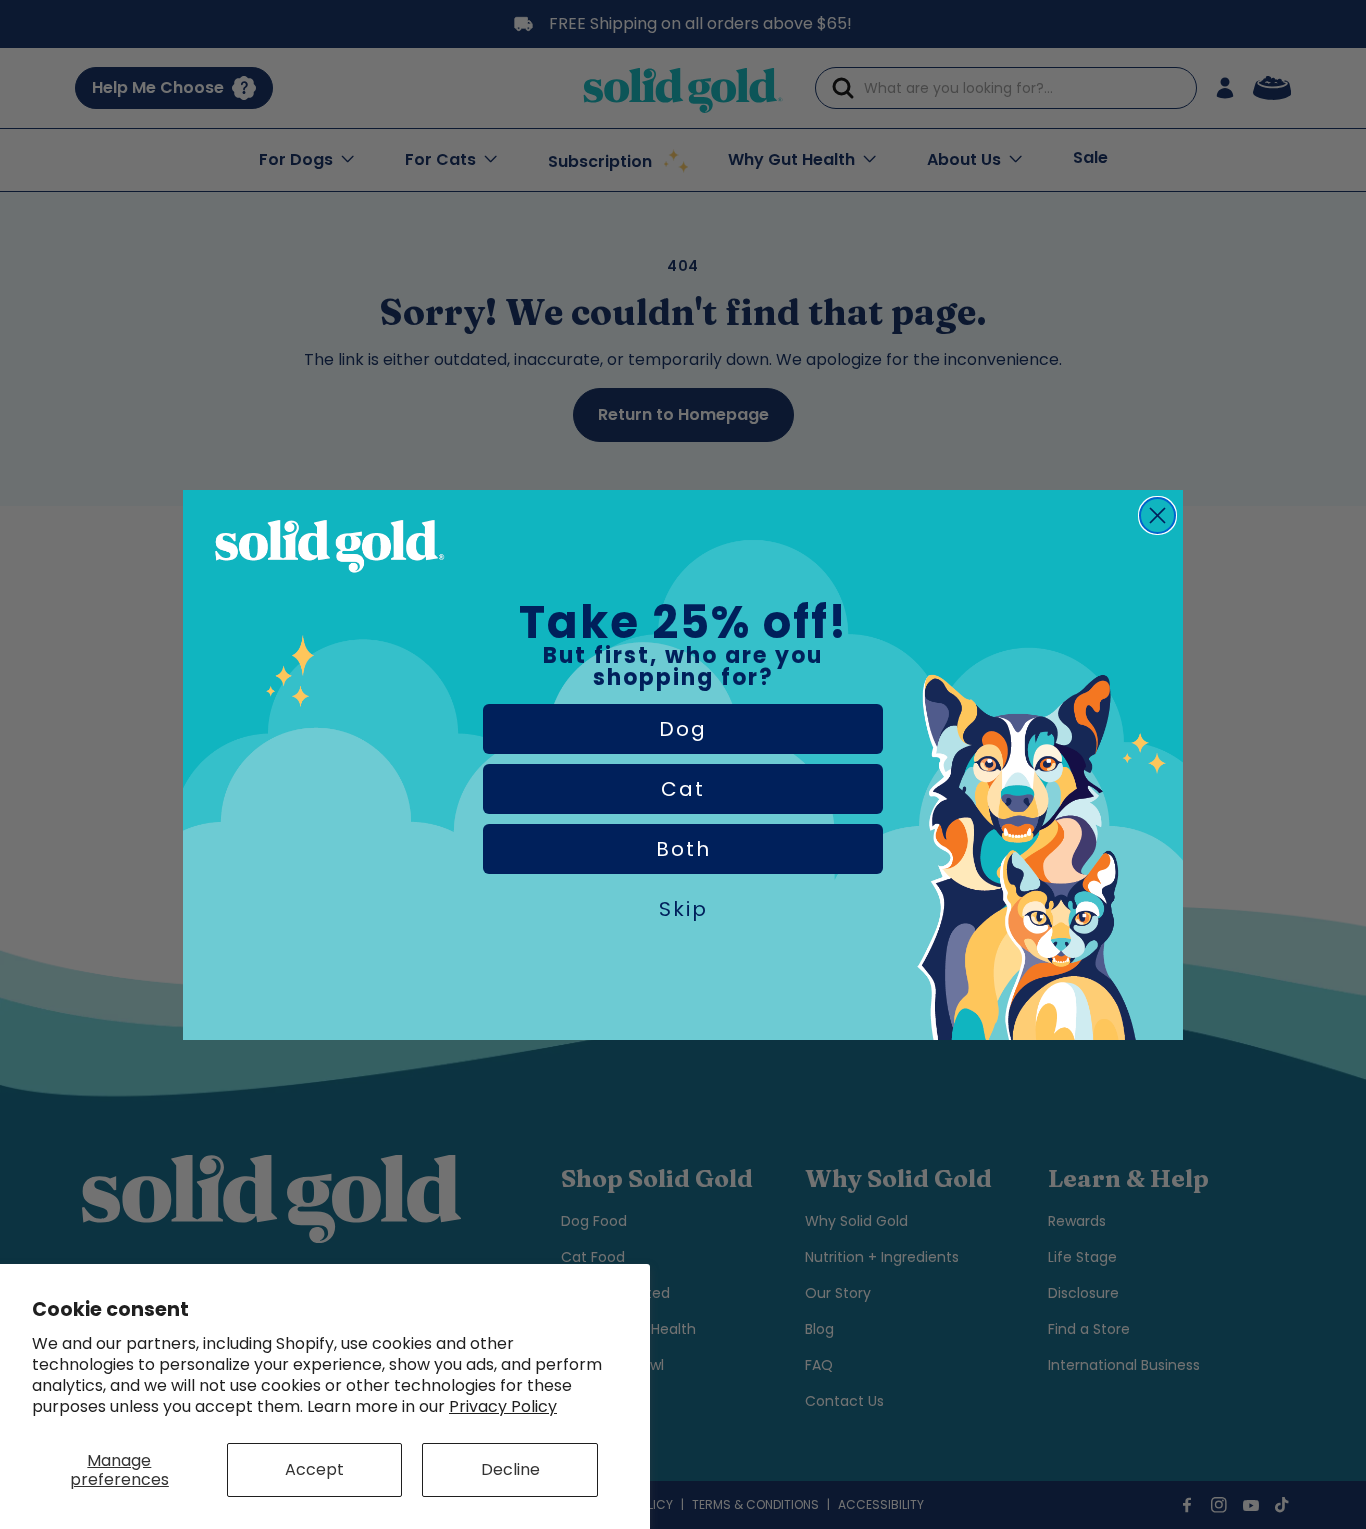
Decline (510, 1469)
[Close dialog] (1157, 515)
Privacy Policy (503, 1406)
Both (683, 849)
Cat (683, 789)
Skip (683, 909)
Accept (314, 1469)
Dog (683, 729)
